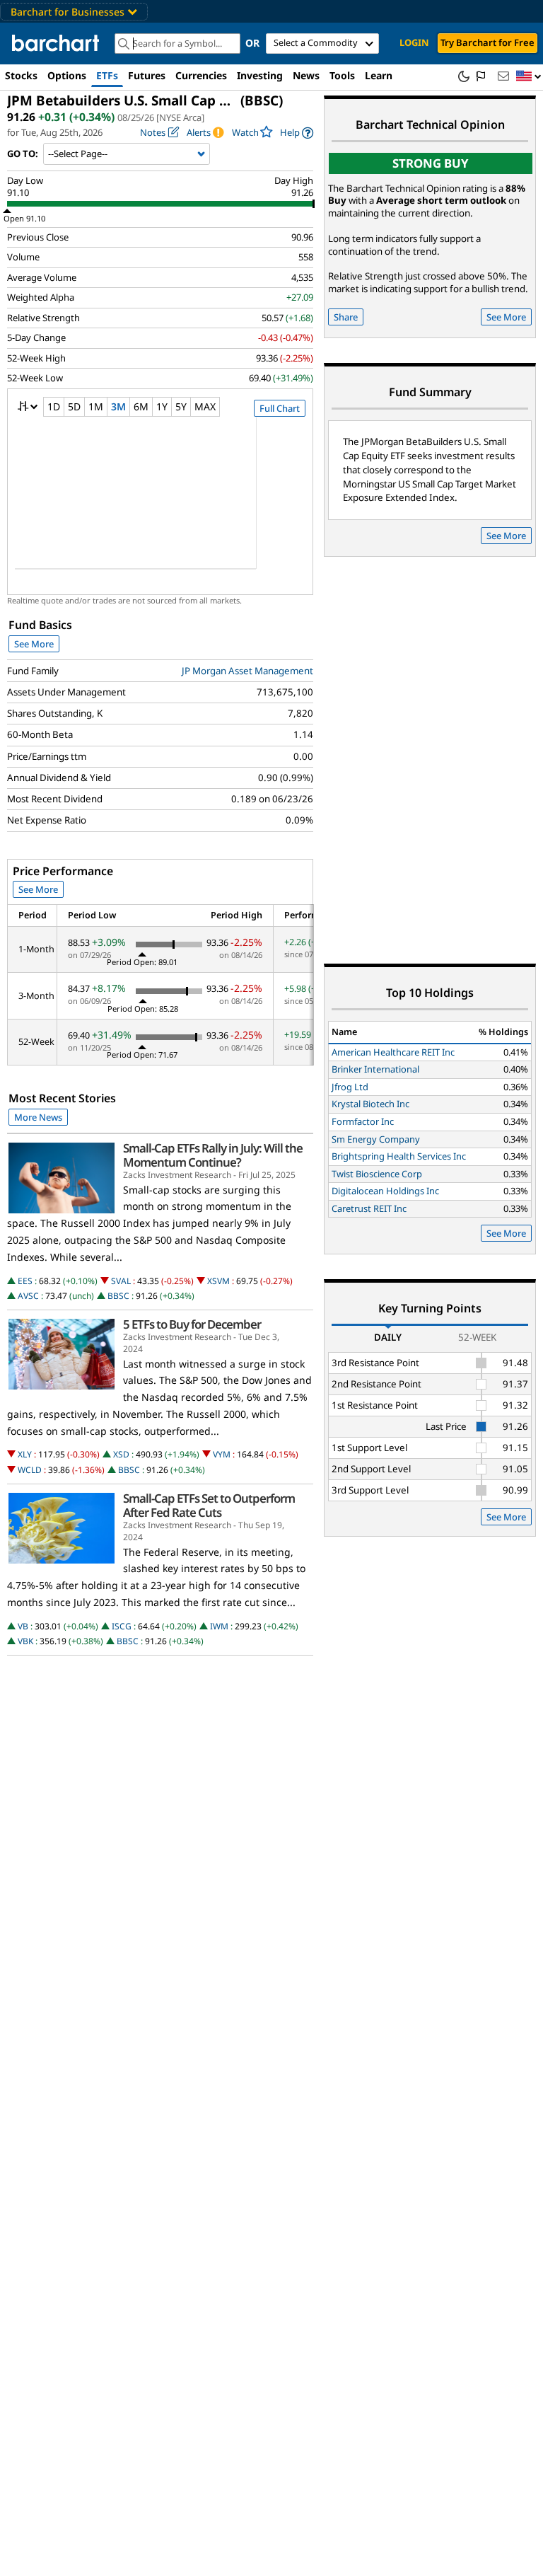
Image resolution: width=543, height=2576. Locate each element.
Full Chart (280, 408)
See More (34, 644)
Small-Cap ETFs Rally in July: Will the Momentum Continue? (213, 1155)
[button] (529, 77)
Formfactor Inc (363, 1121)
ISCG (122, 1626)
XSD (121, 1454)
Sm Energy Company (376, 1139)
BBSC (118, 1296)
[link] (297, 133)
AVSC (28, 1296)
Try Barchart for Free (487, 42)
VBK (25, 1641)
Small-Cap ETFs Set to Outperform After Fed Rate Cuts (209, 1506)
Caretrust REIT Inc (369, 1208)
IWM (219, 1626)
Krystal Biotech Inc (370, 1104)
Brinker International (375, 1069)
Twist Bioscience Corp (377, 1174)
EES (25, 1281)
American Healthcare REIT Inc (393, 1052)
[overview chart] (160, 502)
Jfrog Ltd (350, 1087)
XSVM (218, 1281)
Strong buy (431, 163)
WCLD (30, 1470)
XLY (25, 1454)
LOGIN (414, 42)
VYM (222, 1454)
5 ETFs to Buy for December (192, 1324)
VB (23, 1626)
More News (38, 1117)
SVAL (121, 1281)
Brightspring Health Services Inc (399, 1156)
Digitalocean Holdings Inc (385, 1191)
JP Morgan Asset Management (247, 671)
